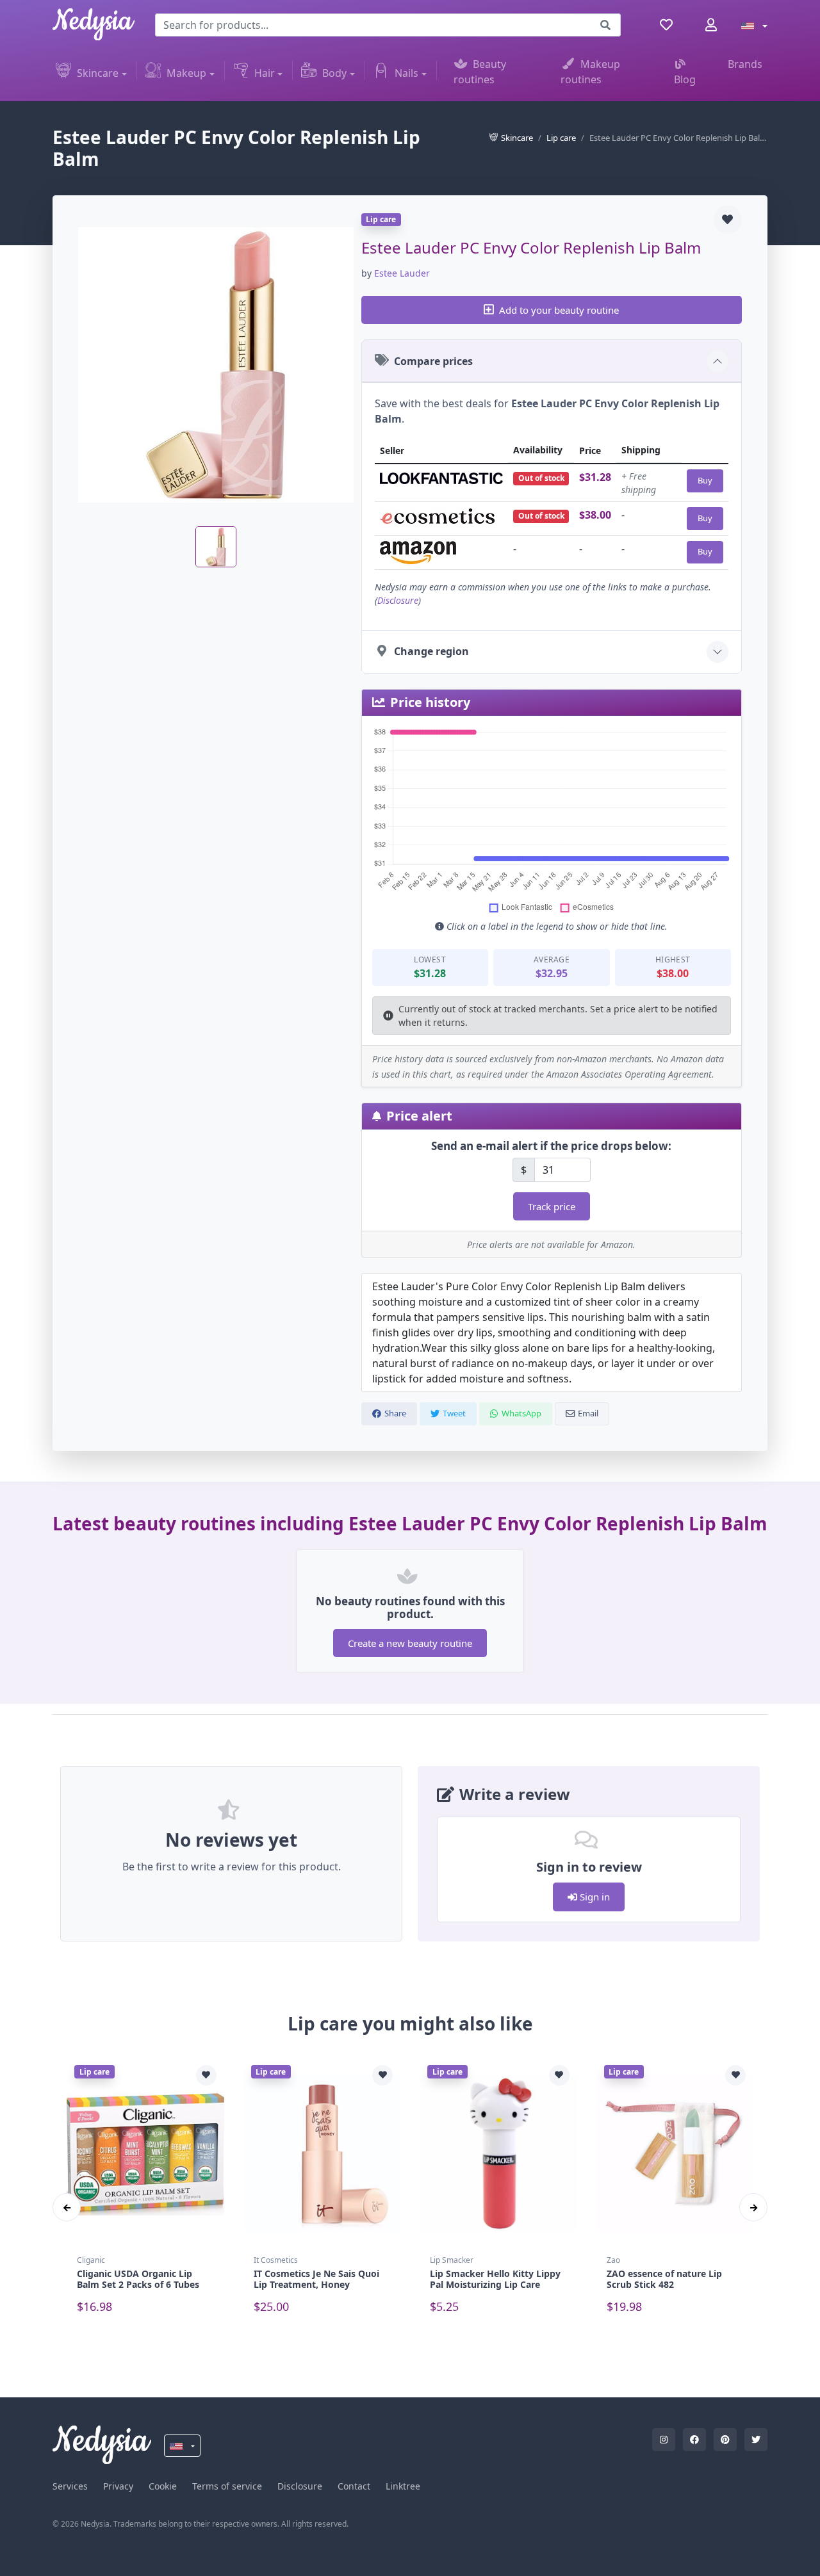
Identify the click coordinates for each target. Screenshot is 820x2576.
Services (70, 2486)
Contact (354, 2486)
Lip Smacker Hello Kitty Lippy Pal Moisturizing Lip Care (495, 2279)
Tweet (454, 1413)
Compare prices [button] (433, 361)
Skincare (98, 73)
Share (395, 1413)
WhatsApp (521, 1413)
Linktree (403, 2486)
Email (588, 1413)
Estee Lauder (402, 273)
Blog (685, 79)
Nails (406, 73)
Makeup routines (590, 72)
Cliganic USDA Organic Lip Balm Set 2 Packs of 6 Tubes (138, 2279)
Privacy (118, 2486)
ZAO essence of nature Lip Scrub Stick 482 (664, 2279)
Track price (552, 1206)
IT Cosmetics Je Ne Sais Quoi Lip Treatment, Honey (316, 2279)
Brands (745, 64)
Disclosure (398, 600)
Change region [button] (431, 651)
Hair (265, 73)
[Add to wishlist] (728, 220)
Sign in (594, 1897)
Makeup (186, 73)
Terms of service (227, 2486)
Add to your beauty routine (559, 310)
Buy (705, 480)
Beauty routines (480, 72)
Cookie (163, 2486)
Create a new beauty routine (410, 1643)
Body (334, 73)
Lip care (561, 138)
